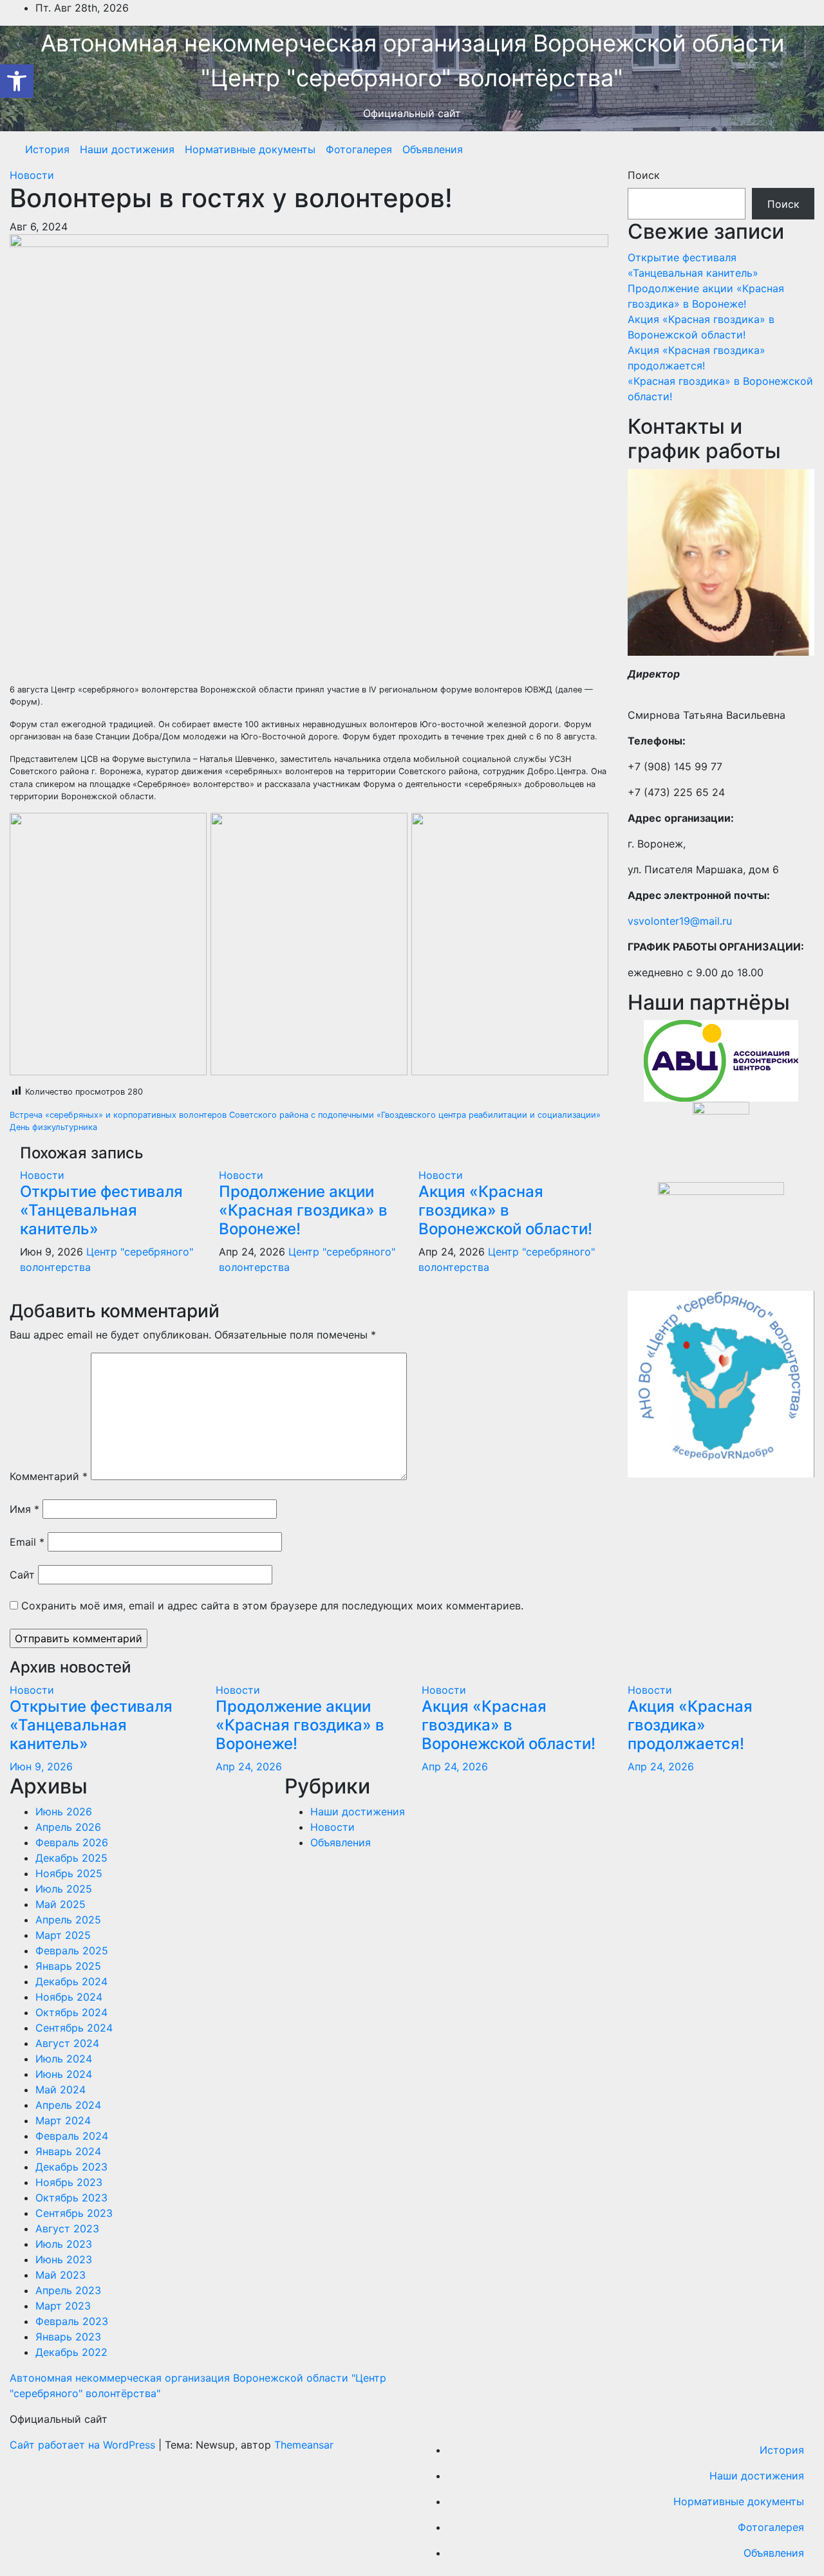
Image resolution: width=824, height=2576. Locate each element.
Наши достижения (127, 149)
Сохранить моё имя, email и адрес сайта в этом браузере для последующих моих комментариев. (272, 1606)
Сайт (22, 1575)
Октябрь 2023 (71, 2198)
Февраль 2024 (72, 2136)
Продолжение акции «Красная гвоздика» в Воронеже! (303, 1210)
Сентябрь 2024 (74, 2028)
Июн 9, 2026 (41, 1766)
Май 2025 (61, 1904)
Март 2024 (63, 2120)
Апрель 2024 (68, 2105)
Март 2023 (63, 2306)
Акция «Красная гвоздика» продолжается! (690, 1725)
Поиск (644, 175)
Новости (32, 175)
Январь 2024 (68, 2151)
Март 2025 (63, 1935)
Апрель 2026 (68, 1827)
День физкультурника (53, 1127)
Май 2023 (61, 2275)
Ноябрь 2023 (69, 2182)
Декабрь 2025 (71, 1858)
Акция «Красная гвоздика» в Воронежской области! (505, 1210)
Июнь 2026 (64, 1812)
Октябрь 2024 (71, 2012)
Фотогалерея (359, 149)
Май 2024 (61, 2090)
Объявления (433, 149)
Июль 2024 (64, 2059)
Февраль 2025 (72, 1951)
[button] (17, 81)
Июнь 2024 (64, 2074)
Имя (24, 1509)
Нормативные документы (250, 149)
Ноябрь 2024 (69, 1997)
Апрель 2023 (68, 2290)
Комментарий (49, 1476)
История (47, 149)
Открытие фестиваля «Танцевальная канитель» (101, 1210)
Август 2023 (67, 2229)
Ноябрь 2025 (69, 1873)
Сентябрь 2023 (74, 2213)
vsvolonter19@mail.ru (680, 921)
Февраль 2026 (72, 1842)
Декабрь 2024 (71, 1981)
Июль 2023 (64, 2244)
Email (27, 1542)
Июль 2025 (64, 1889)
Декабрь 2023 (71, 2167)
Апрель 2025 (68, 1920)
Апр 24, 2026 (249, 1766)
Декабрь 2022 (71, 2352)
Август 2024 (67, 2043)
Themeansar (304, 2445)
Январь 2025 (68, 1966)
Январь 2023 (68, 2337)
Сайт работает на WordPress (84, 2445)
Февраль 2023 (72, 2321)
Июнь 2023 (64, 2259)
